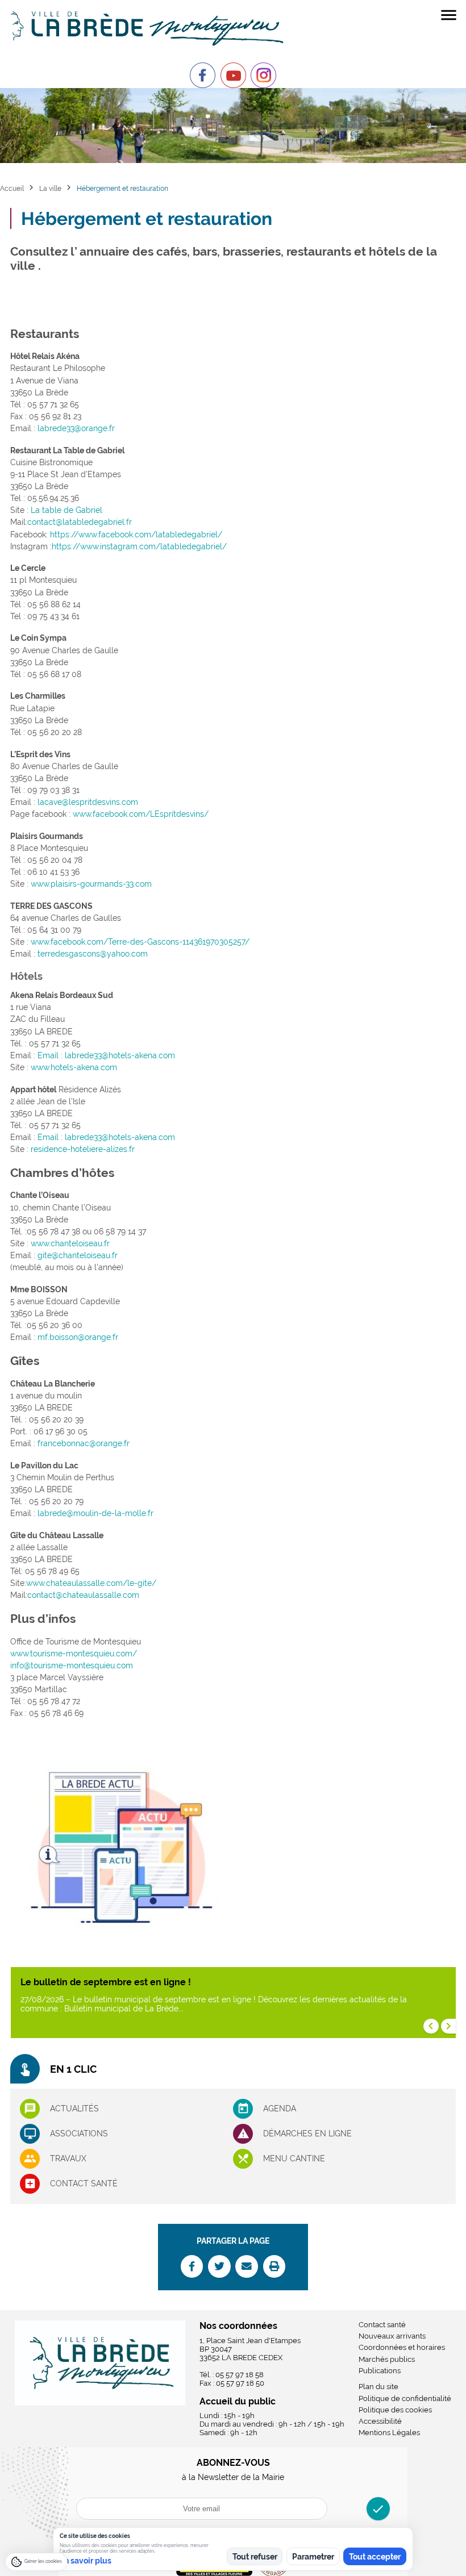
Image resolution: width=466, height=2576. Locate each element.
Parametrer (313, 2557)
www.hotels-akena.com (74, 1067)
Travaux (68, 2159)
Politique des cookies (395, 2410)
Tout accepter (375, 2557)
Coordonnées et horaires (402, 2347)
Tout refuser (255, 2557)
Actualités (74, 2109)
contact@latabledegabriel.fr (80, 522)
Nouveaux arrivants (392, 2336)
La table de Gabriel (66, 510)
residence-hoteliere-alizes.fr (83, 1149)
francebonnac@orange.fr (84, 1443)
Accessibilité (380, 2421)
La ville (50, 188)
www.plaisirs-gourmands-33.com (91, 884)
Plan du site (378, 2387)
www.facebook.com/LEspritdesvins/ (141, 814)
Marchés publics (387, 2359)
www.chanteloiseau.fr (70, 1243)
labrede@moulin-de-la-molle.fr (95, 1513)
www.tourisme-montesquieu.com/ (74, 1654)
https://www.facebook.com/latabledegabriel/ (136, 535)
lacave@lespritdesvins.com (88, 802)
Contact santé (84, 2183)
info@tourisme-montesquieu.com (72, 1665)
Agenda (280, 2109)
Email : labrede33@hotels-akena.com (106, 1055)
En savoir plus (86, 2561)
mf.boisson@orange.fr (78, 1337)
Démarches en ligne (307, 2134)
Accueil (12, 188)
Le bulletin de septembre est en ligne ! (106, 1982)
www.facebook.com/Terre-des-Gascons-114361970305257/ (140, 942)
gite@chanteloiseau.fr (78, 1255)
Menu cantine (294, 2159)
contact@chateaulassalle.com (83, 1595)
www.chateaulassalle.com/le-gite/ (91, 1583)
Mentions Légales (389, 2433)
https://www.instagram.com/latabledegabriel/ (139, 546)
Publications (380, 2371)
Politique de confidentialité (405, 2398)
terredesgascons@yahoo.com (93, 954)
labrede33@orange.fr (76, 428)
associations (79, 2134)
